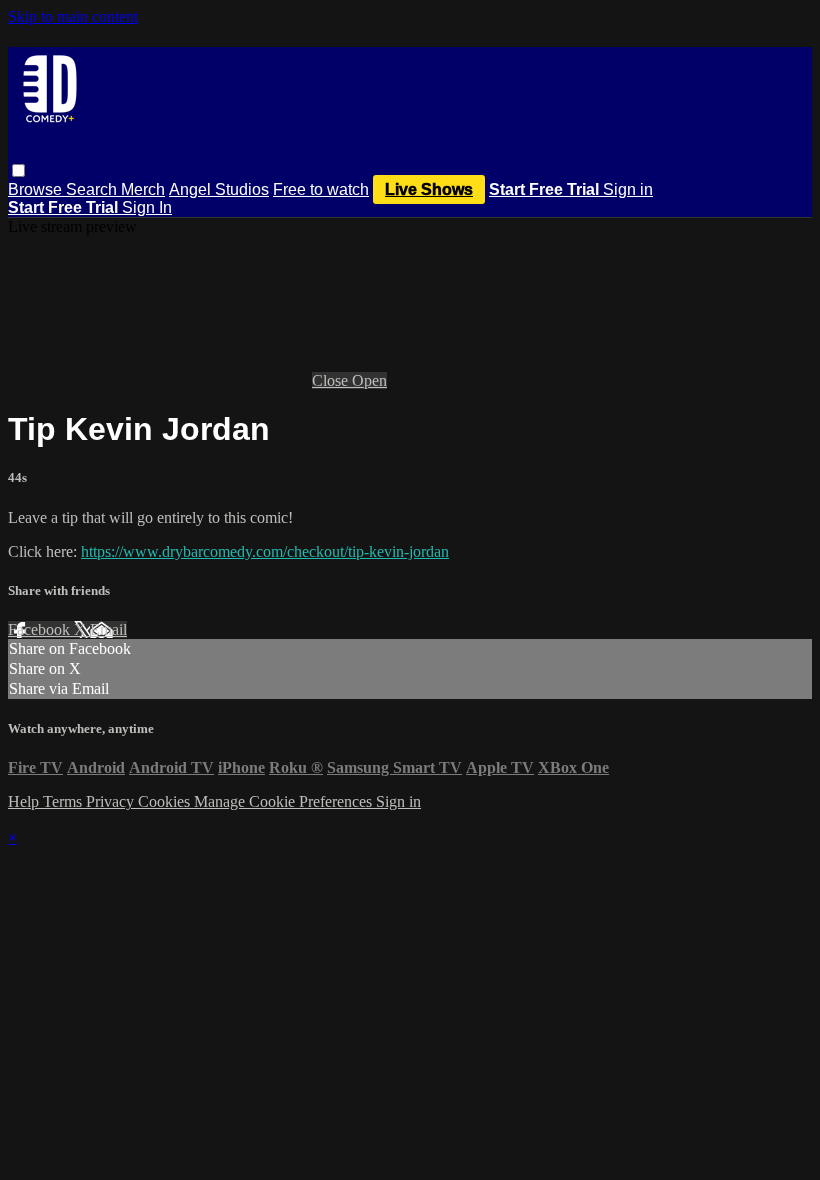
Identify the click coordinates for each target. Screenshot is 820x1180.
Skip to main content (73, 16)
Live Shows (429, 189)
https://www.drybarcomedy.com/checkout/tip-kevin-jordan (265, 551)
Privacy (112, 801)
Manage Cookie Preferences (285, 801)
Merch (143, 189)
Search (93, 189)
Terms (64, 801)
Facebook (41, 629)
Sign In (147, 207)
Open (369, 380)
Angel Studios (219, 189)
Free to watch (321, 189)
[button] (18, 170)
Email (108, 629)
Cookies (166, 801)
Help (25, 801)
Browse (37, 189)
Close (332, 380)
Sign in (628, 189)
